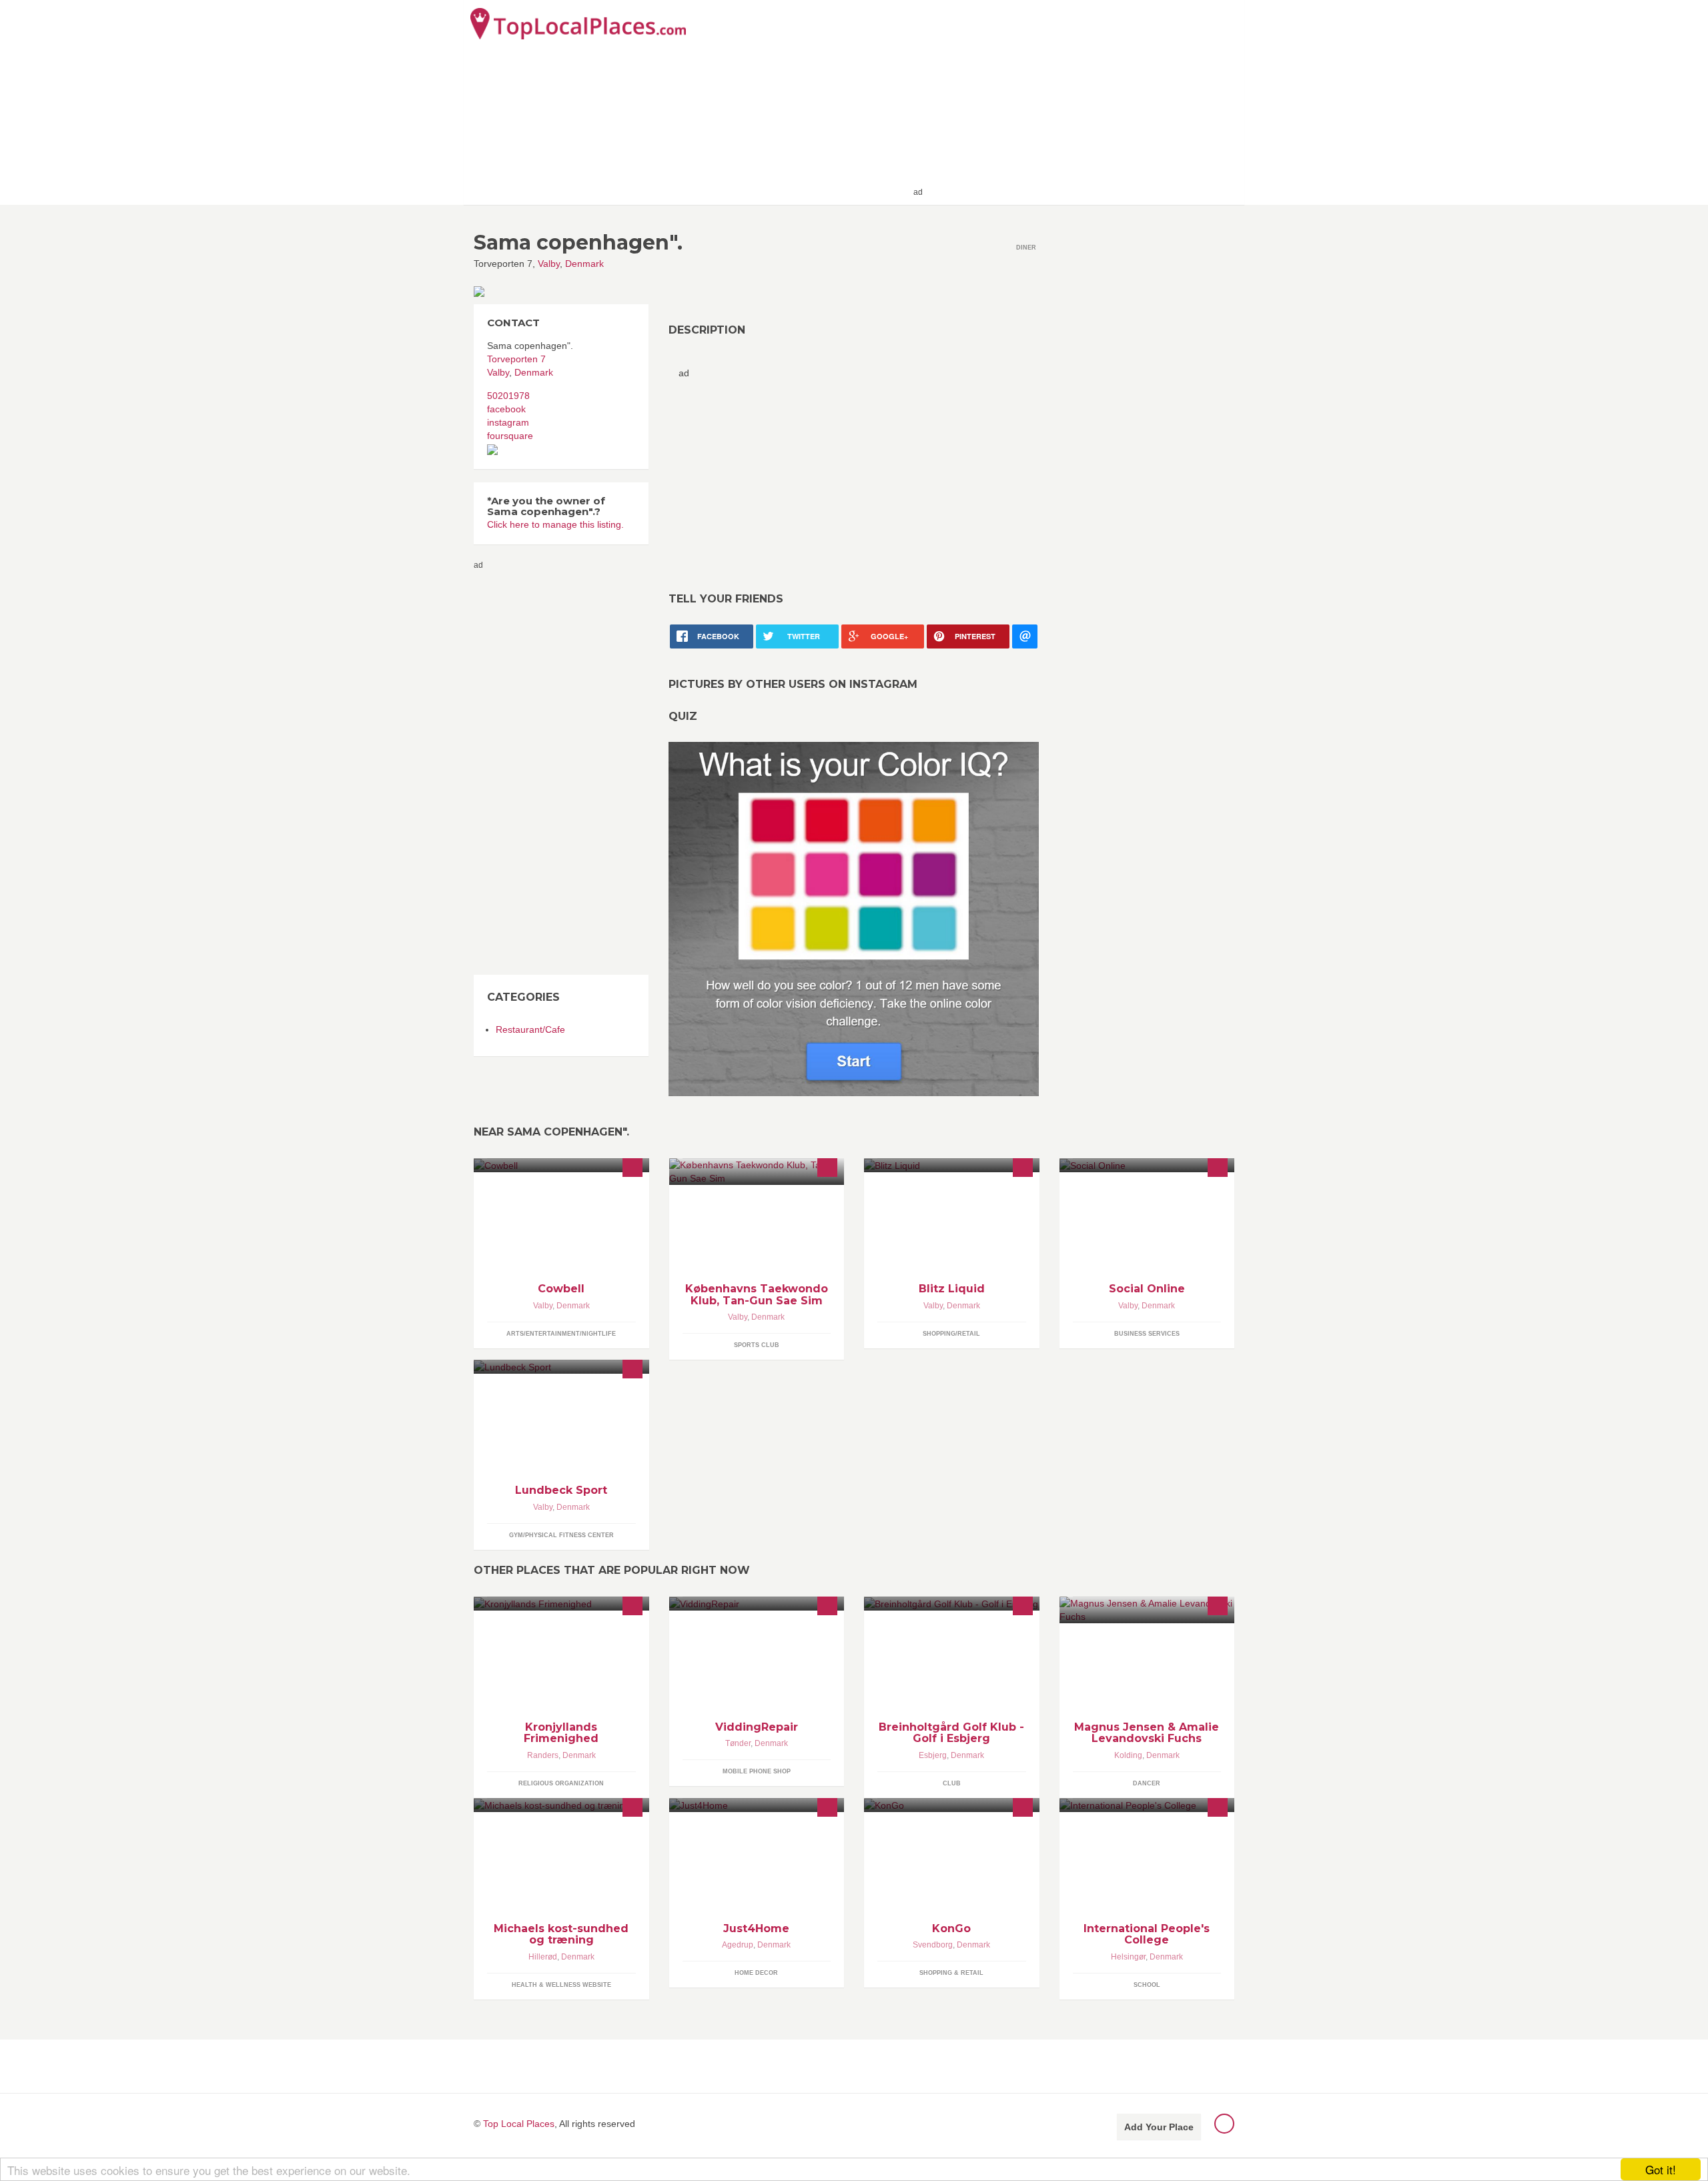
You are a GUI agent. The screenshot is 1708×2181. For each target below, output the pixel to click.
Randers (543, 1755)
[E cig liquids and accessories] (952, 1165)
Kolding (1128, 1755)
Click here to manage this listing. (555, 524)
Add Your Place (1159, 2127)
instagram (508, 422)
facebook (506, 409)
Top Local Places (519, 2124)
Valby (549, 264)
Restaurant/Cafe (530, 1029)
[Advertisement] (1082, 101)
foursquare (510, 436)
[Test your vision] (854, 919)
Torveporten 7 (516, 359)
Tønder (738, 1743)
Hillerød (543, 1957)
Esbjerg (933, 1755)
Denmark (584, 264)
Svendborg (933, 1945)
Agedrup (738, 1945)
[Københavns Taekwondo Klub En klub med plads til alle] (757, 1172)
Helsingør (1128, 1957)
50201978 (508, 396)
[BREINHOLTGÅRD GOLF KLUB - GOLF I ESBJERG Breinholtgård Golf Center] (952, 1604)
